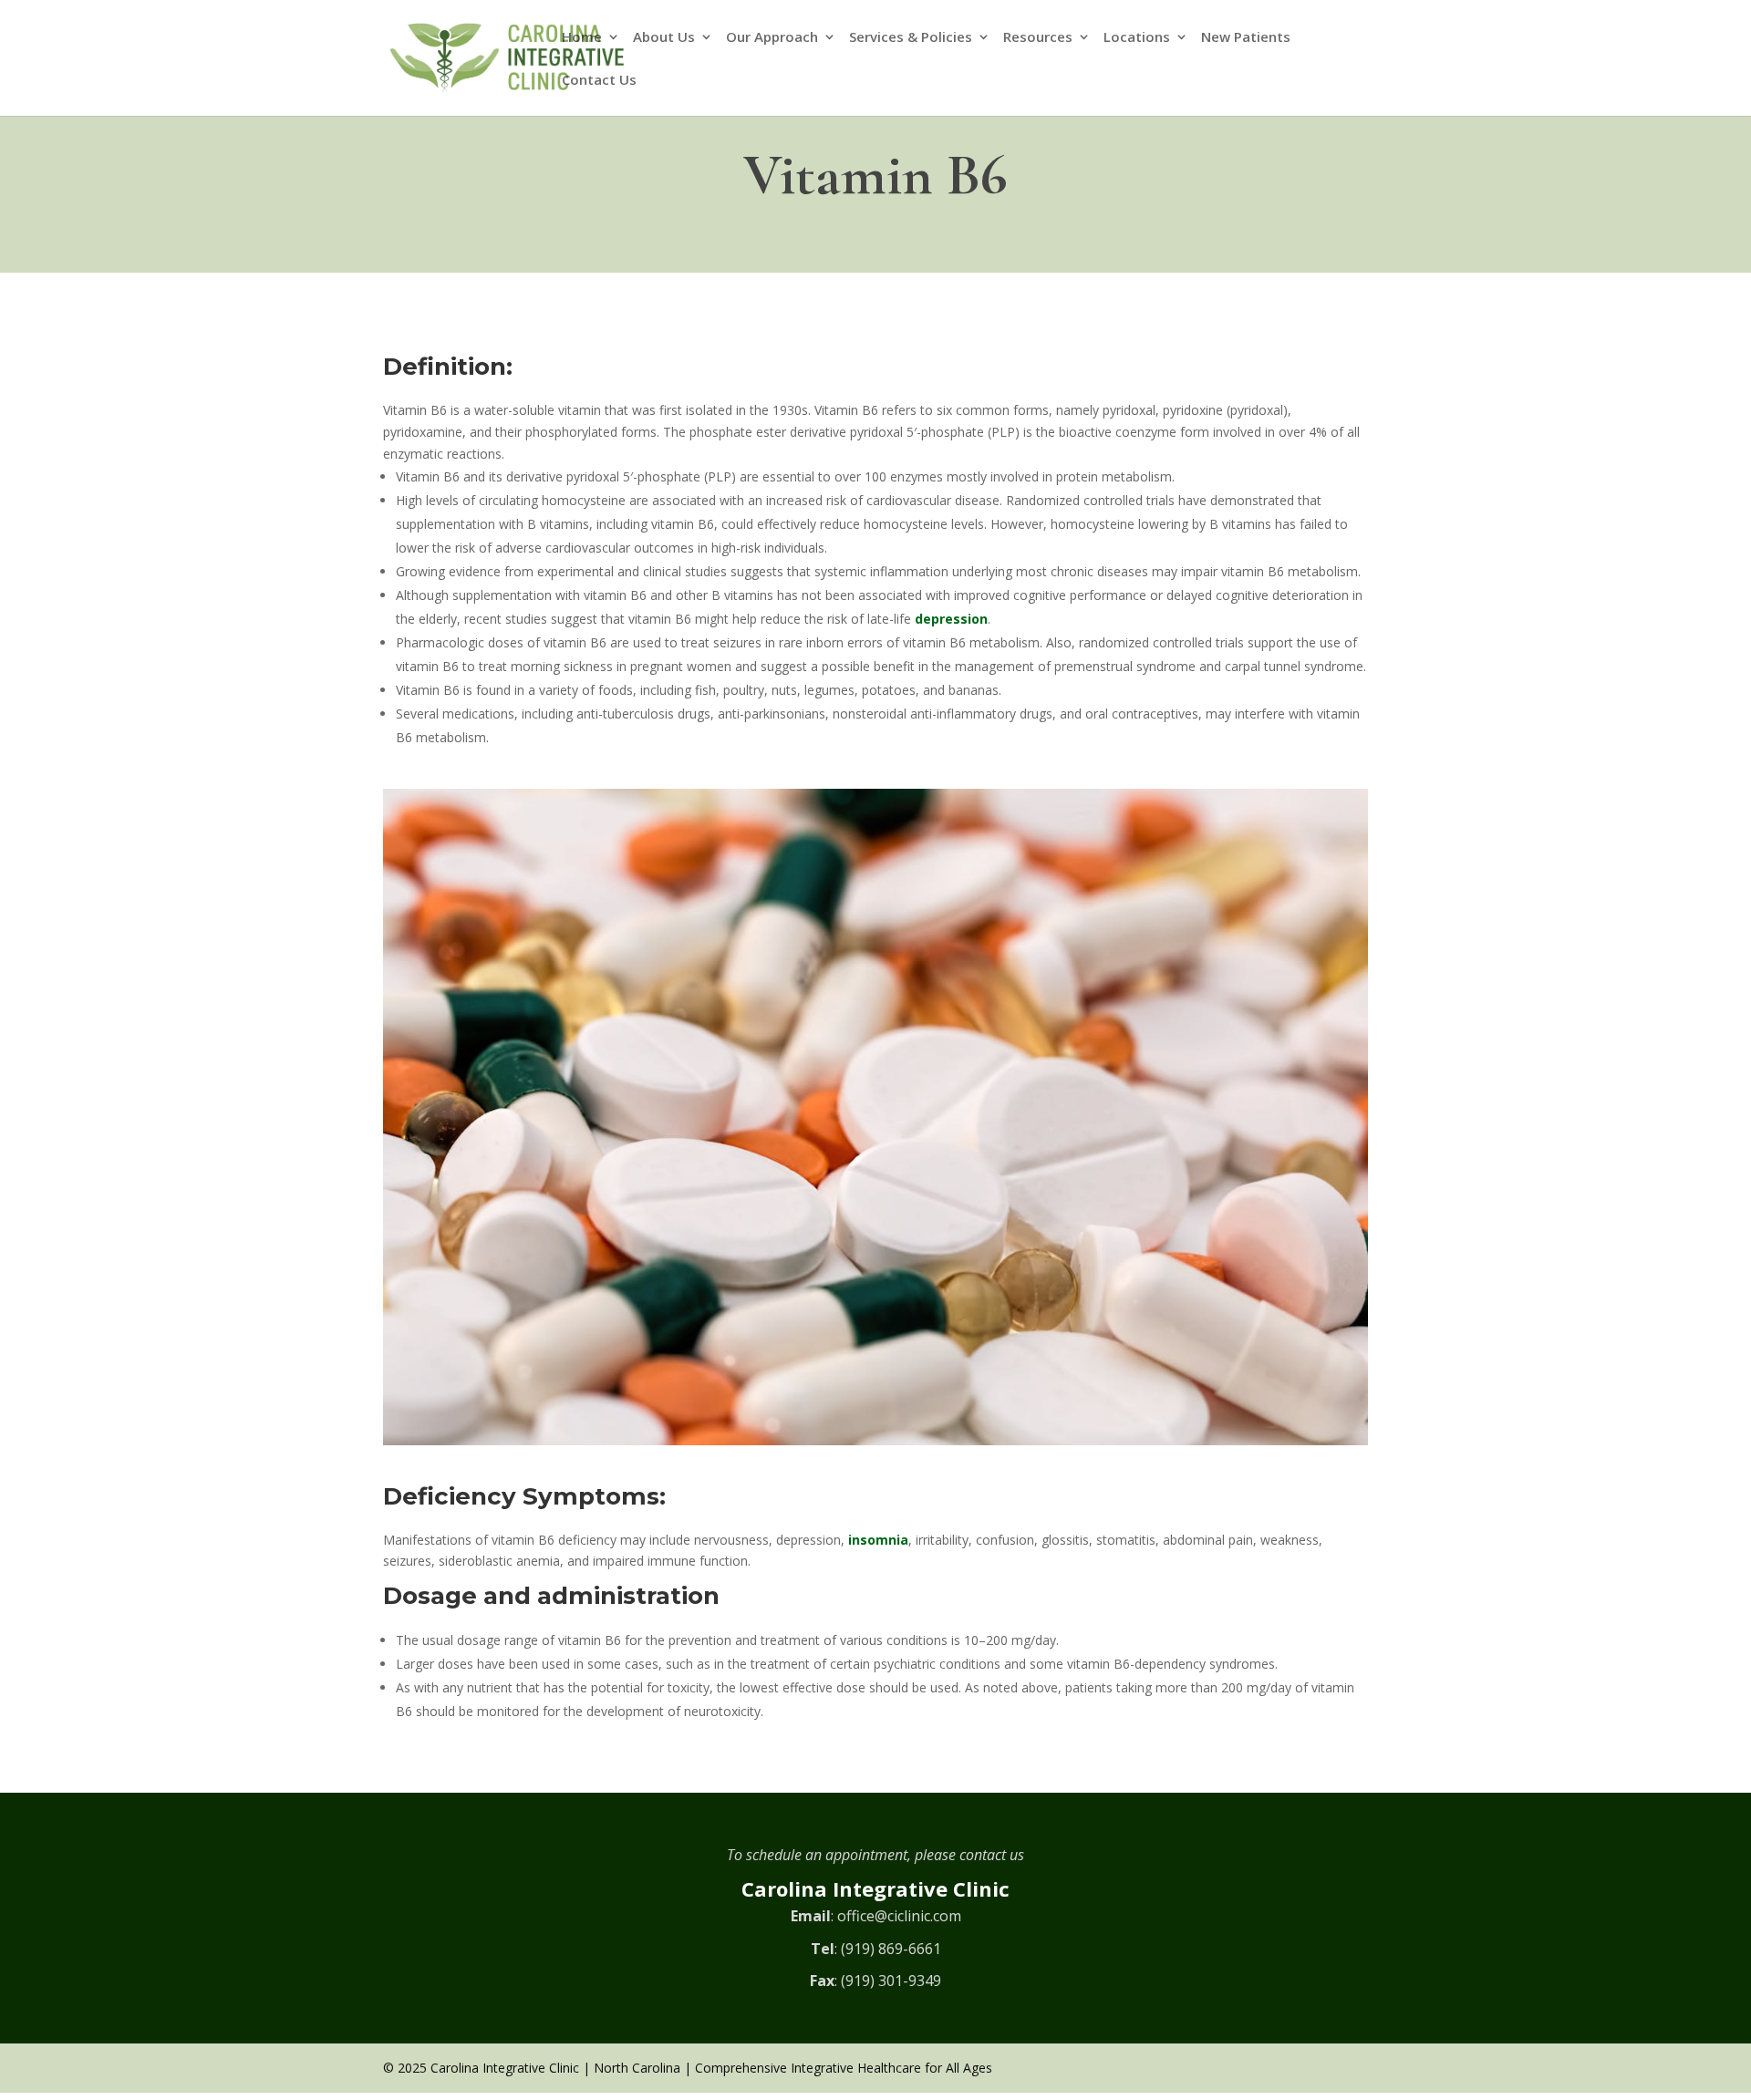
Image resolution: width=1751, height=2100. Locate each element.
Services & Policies (911, 38)
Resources (1038, 38)
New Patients (1246, 38)
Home (582, 38)
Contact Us (599, 81)
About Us (664, 38)
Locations (1137, 38)
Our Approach (772, 38)
